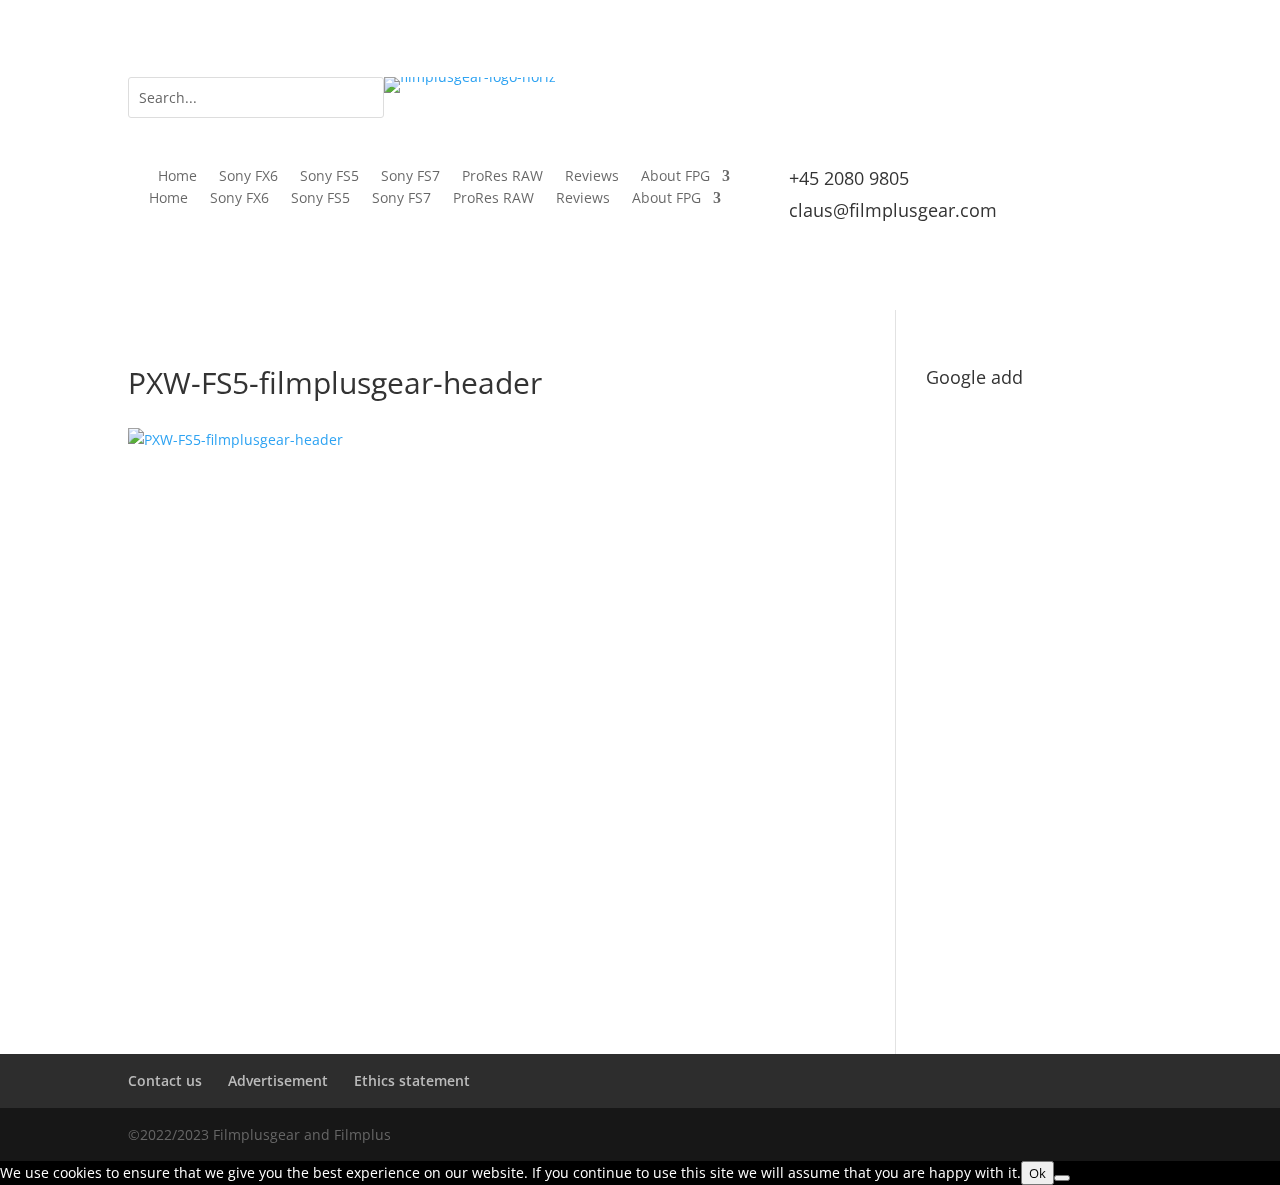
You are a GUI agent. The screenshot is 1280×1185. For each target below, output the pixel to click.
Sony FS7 (410, 177)
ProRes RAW (502, 177)
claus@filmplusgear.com (893, 210)
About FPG (675, 177)
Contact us (165, 1080)
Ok (1037, 1173)
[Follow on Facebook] (1056, 93)
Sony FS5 (329, 177)
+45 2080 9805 (849, 178)
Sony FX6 (248, 177)
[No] (1062, 1178)
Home (177, 177)
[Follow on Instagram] (1096, 93)
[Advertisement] (1039, 696)
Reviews (592, 177)
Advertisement (278, 1080)
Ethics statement (412, 1080)
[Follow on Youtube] (1136, 93)
